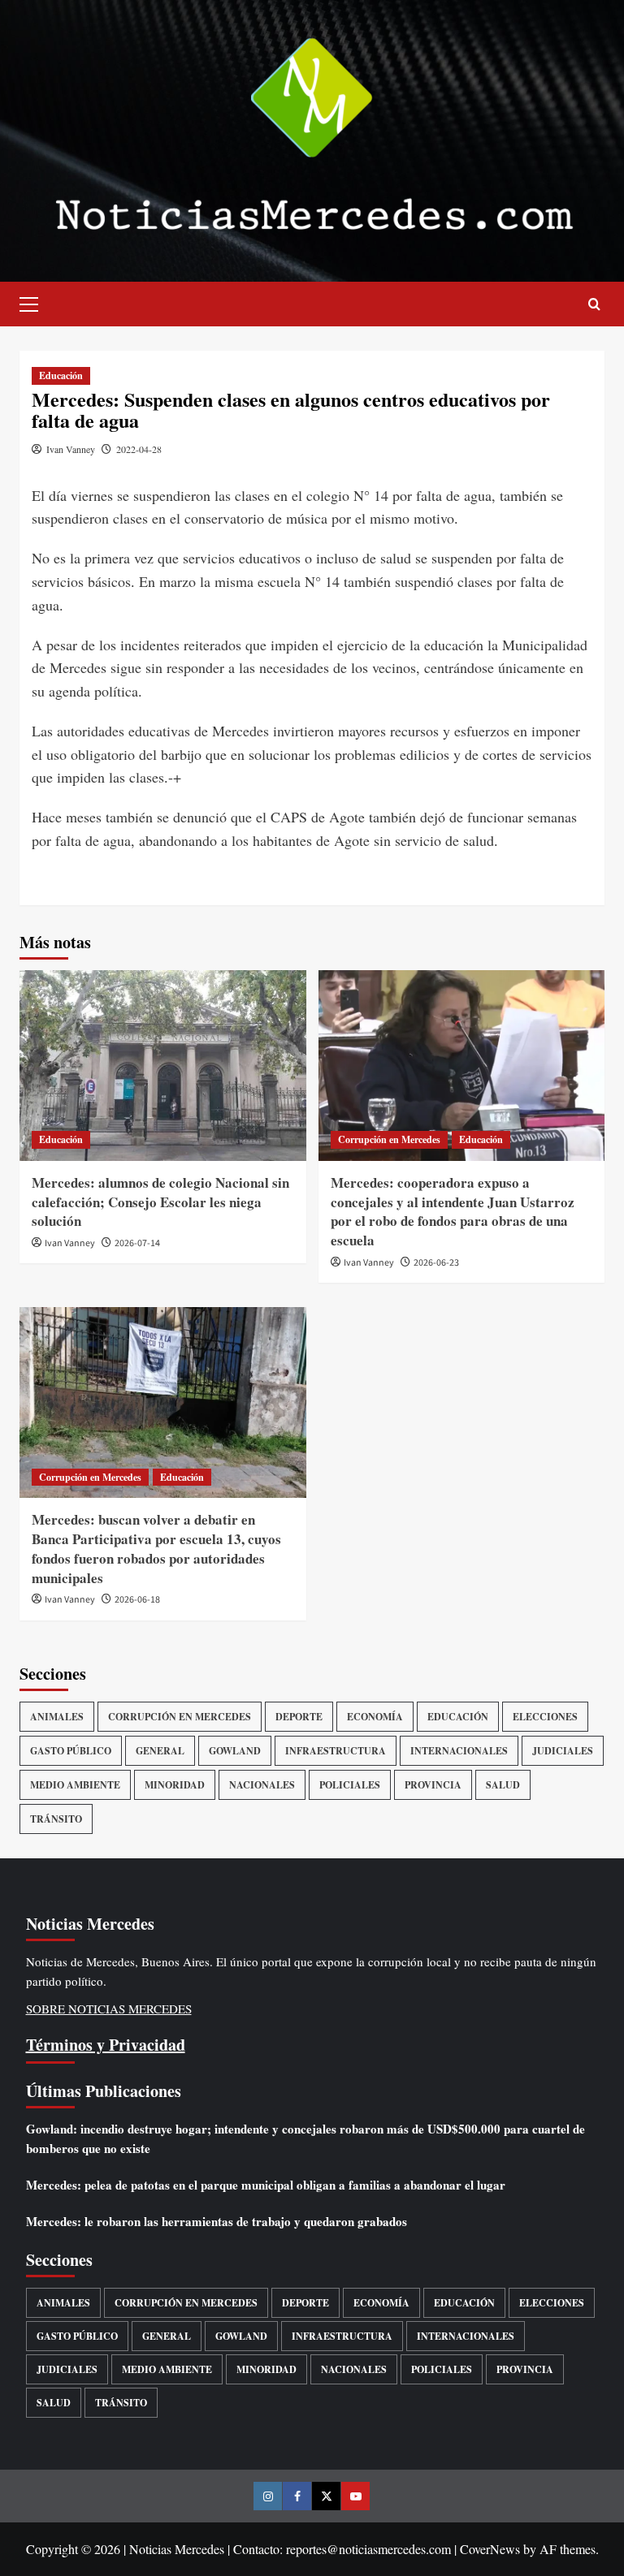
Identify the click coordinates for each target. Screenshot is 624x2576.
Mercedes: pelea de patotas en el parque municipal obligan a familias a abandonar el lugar (266, 2185)
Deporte (299, 1717)
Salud (503, 1785)
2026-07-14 (137, 1243)
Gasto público (71, 1751)
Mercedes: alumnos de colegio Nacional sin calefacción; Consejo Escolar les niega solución (160, 1202)
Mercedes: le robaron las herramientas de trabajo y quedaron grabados (217, 2221)
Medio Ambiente (75, 1785)
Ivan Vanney (71, 449)
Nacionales (262, 1785)
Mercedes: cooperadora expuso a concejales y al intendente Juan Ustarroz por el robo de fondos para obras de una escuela (453, 1211)
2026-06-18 (137, 1600)
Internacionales (459, 1751)
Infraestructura (336, 1751)
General (160, 1751)
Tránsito (56, 1819)
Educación (61, 375)
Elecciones (545, 1717)
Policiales (350, 1785)
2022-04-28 (139, 449)
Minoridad (175, 1785)
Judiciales (563, 1751)
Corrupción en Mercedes (389, 1139)
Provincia (433, 1785)
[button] (36, 302)
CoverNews (490, 2549)
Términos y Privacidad (106, 2045)
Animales (57, 1717)
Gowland (235, 1751)
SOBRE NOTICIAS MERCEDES (109, 2009)
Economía (375, 1717)
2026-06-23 (436, 1263)
